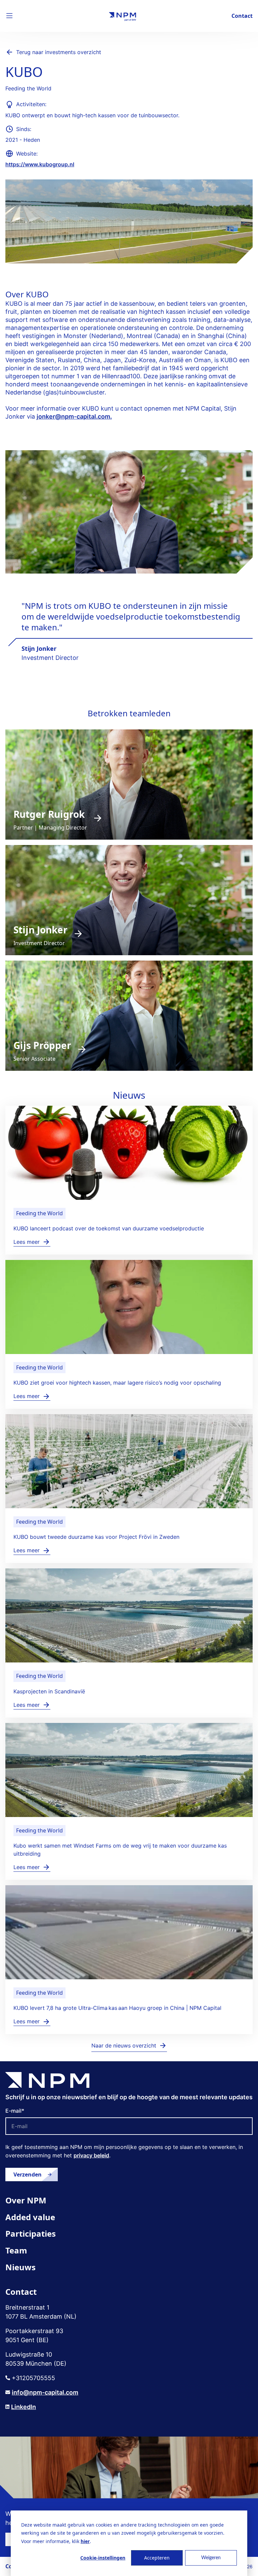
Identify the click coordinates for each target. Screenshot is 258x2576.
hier (85, 2541)
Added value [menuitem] (30, 2217)
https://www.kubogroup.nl (40, 164)
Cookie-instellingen (103, 2558)
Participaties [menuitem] (31, 2233)
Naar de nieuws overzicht (124, 2045)
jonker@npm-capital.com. (74, 416)
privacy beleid (91, 2155)
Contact (242, 16)
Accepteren (157, 2558)
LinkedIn (24, 2407)
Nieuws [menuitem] (20, 2267)
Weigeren (211, 2558)
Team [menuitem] (16, 2250)
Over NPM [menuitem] (26, 2200)
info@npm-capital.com (45, 2392)
